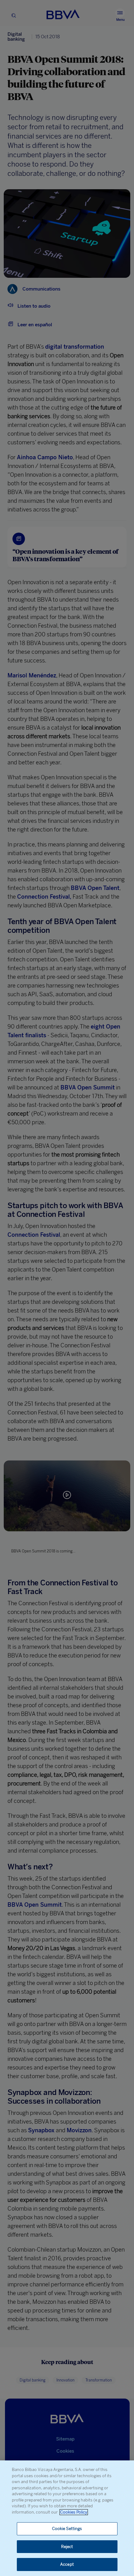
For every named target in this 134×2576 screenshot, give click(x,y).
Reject (67, 2547)
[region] (67, 2518)
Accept (67, 2564)
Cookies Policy (74, 2512)
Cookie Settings (67, 2529)
